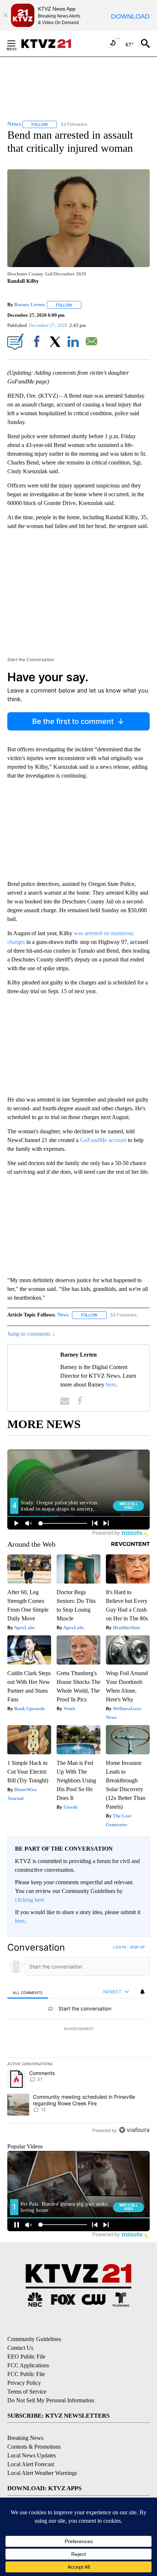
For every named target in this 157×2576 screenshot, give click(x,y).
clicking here (30, 1900)
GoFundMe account (104, 1140)
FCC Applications (28, 2365)
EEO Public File (26, 2357)
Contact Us (20, 2348)
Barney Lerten (29, 305)
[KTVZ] (51, 44)
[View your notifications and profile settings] (142, 1992)
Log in (120, 1947)
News (63, 1315)
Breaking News (25, 2438)
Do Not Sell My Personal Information (51, 2400)
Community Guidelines (34, 2339)
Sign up (137, 1947)
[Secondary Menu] (17, 43)
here (111, 1385)
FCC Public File (26, 2374)
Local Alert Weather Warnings (42, 2473)
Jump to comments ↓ (31, 1334)
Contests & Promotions (34, 2447)
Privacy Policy (24, 2383)
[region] (78, 2040)
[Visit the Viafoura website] (134, 2130)
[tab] (28, 1992)
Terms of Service (27, 2392)
